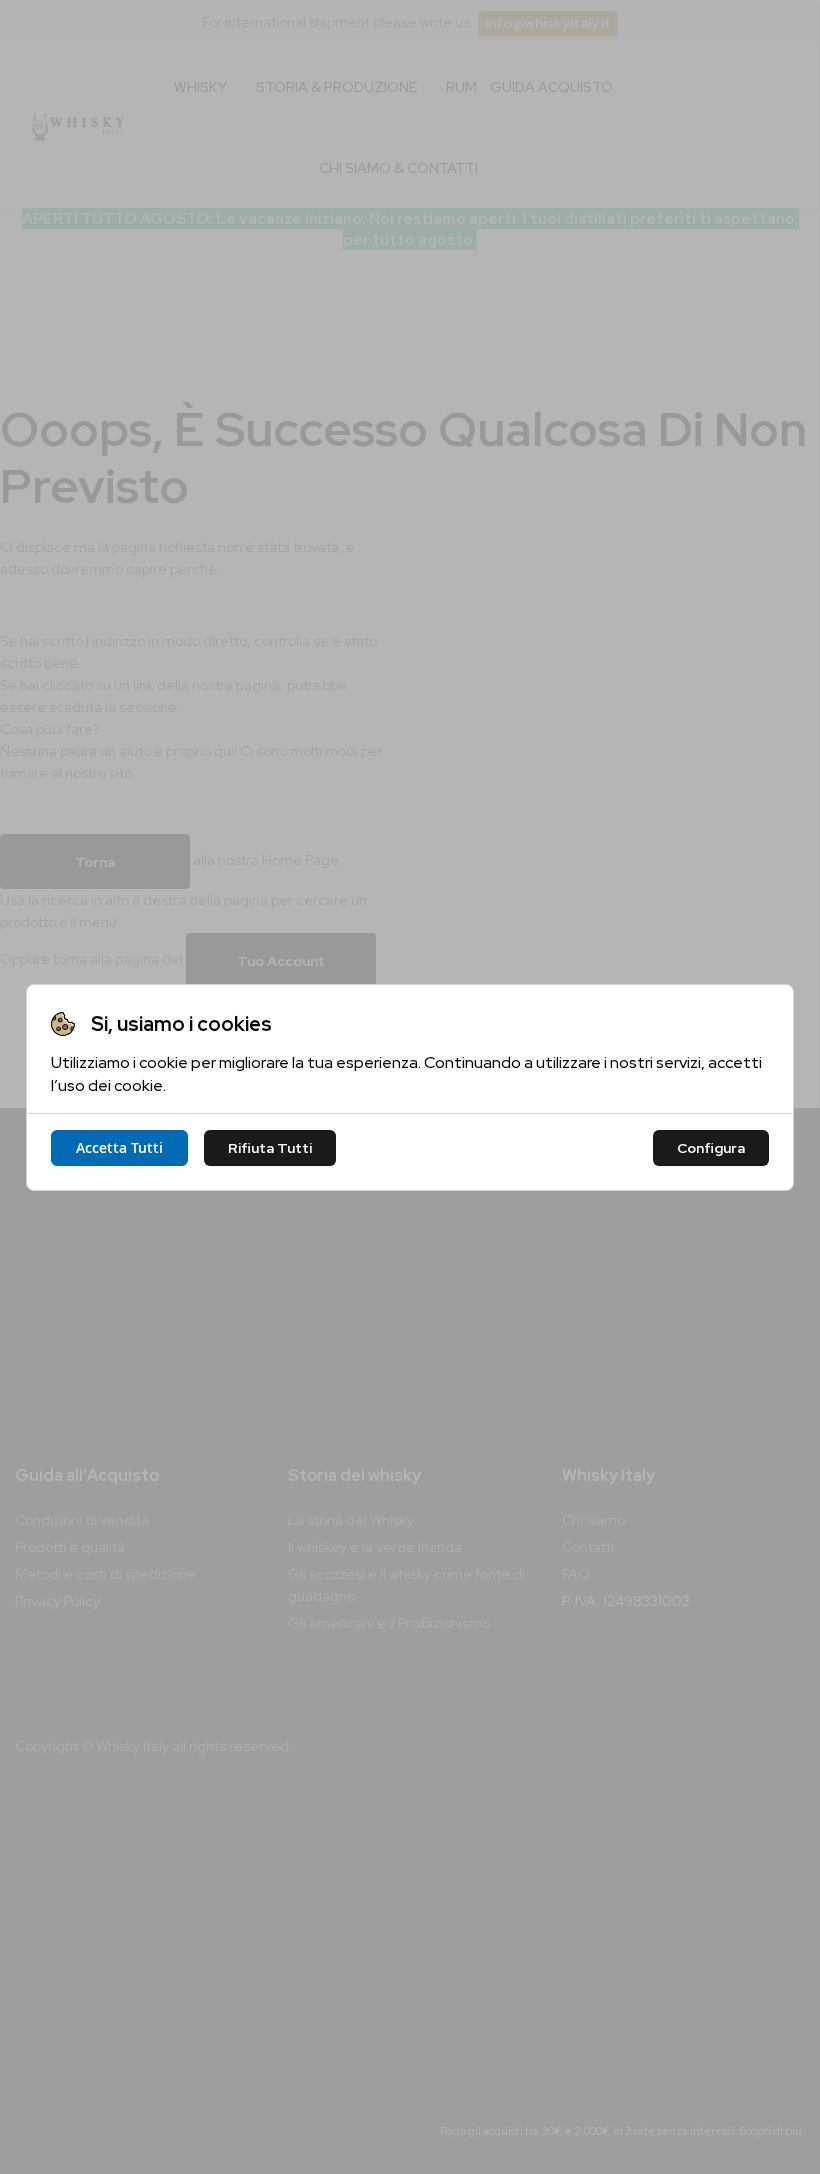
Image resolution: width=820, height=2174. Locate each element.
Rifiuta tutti (270, 1148)
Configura (711, 1148)
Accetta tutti (119, 1147)
